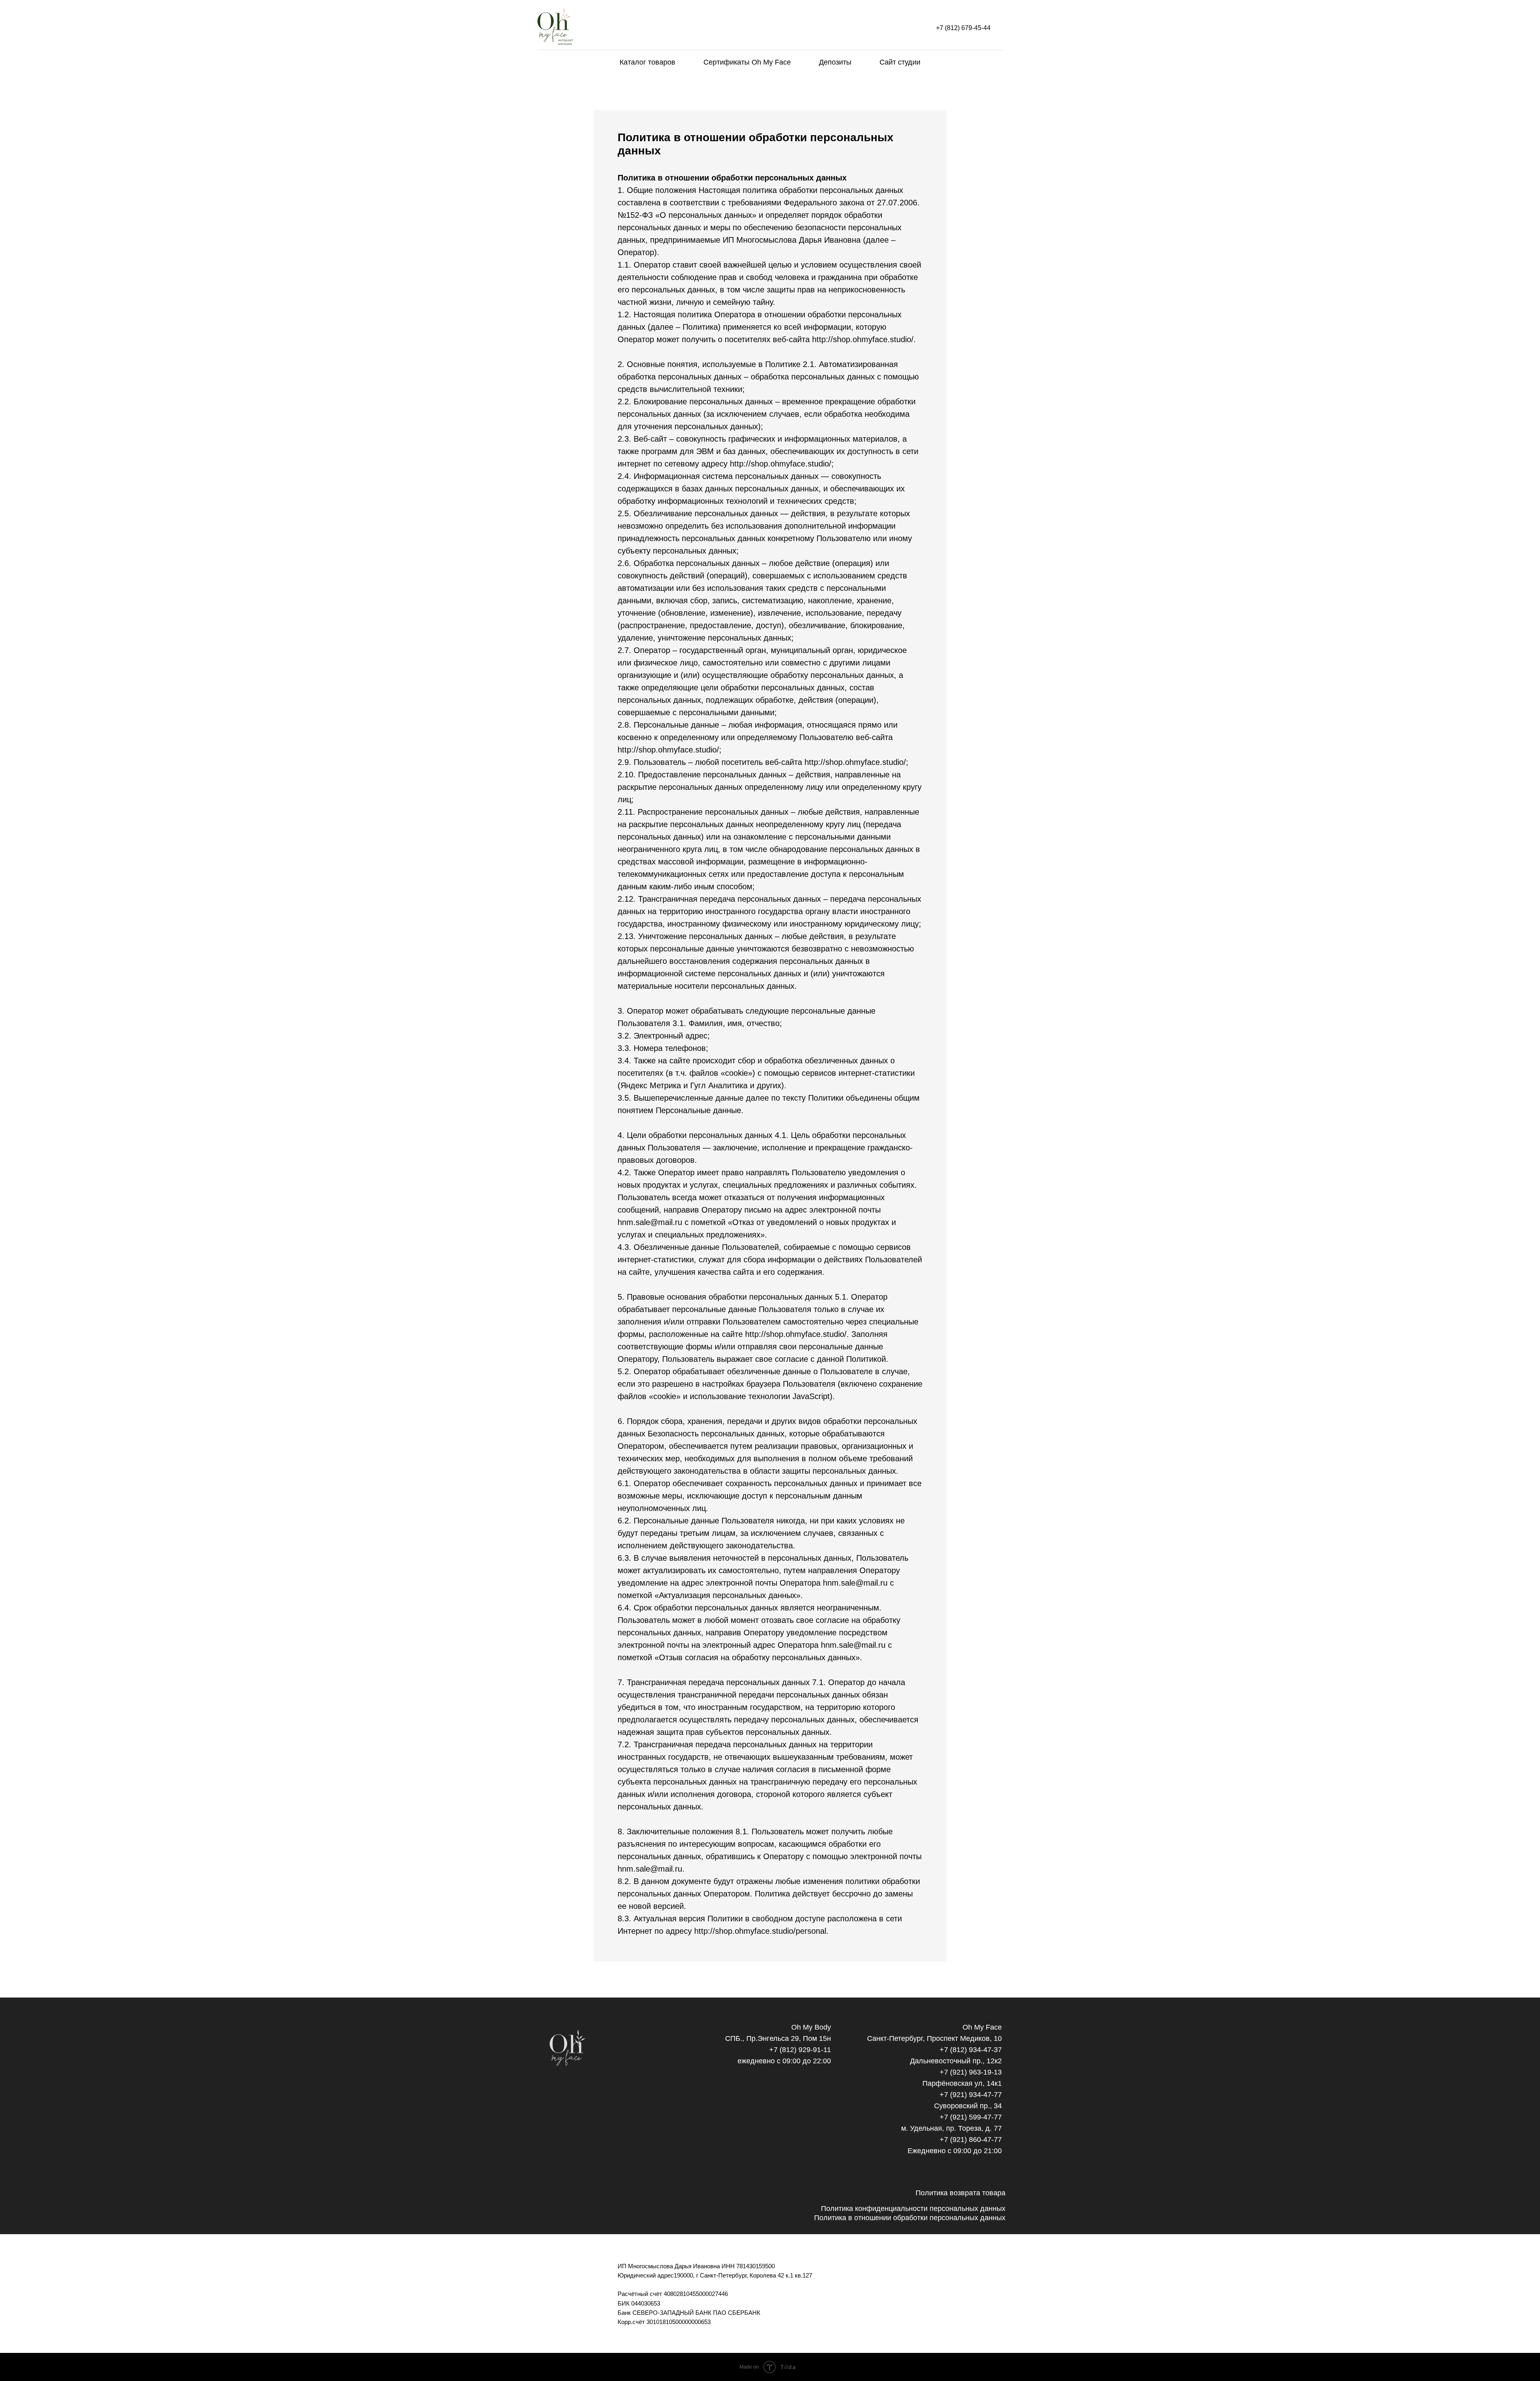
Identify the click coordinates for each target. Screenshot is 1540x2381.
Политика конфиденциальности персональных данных (913, 2209)
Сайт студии (900, 62)
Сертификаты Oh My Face (747, 62)
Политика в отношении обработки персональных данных (910, 2218)
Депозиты (835, 62)
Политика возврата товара (960, 2193)
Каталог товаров (647, 62)
